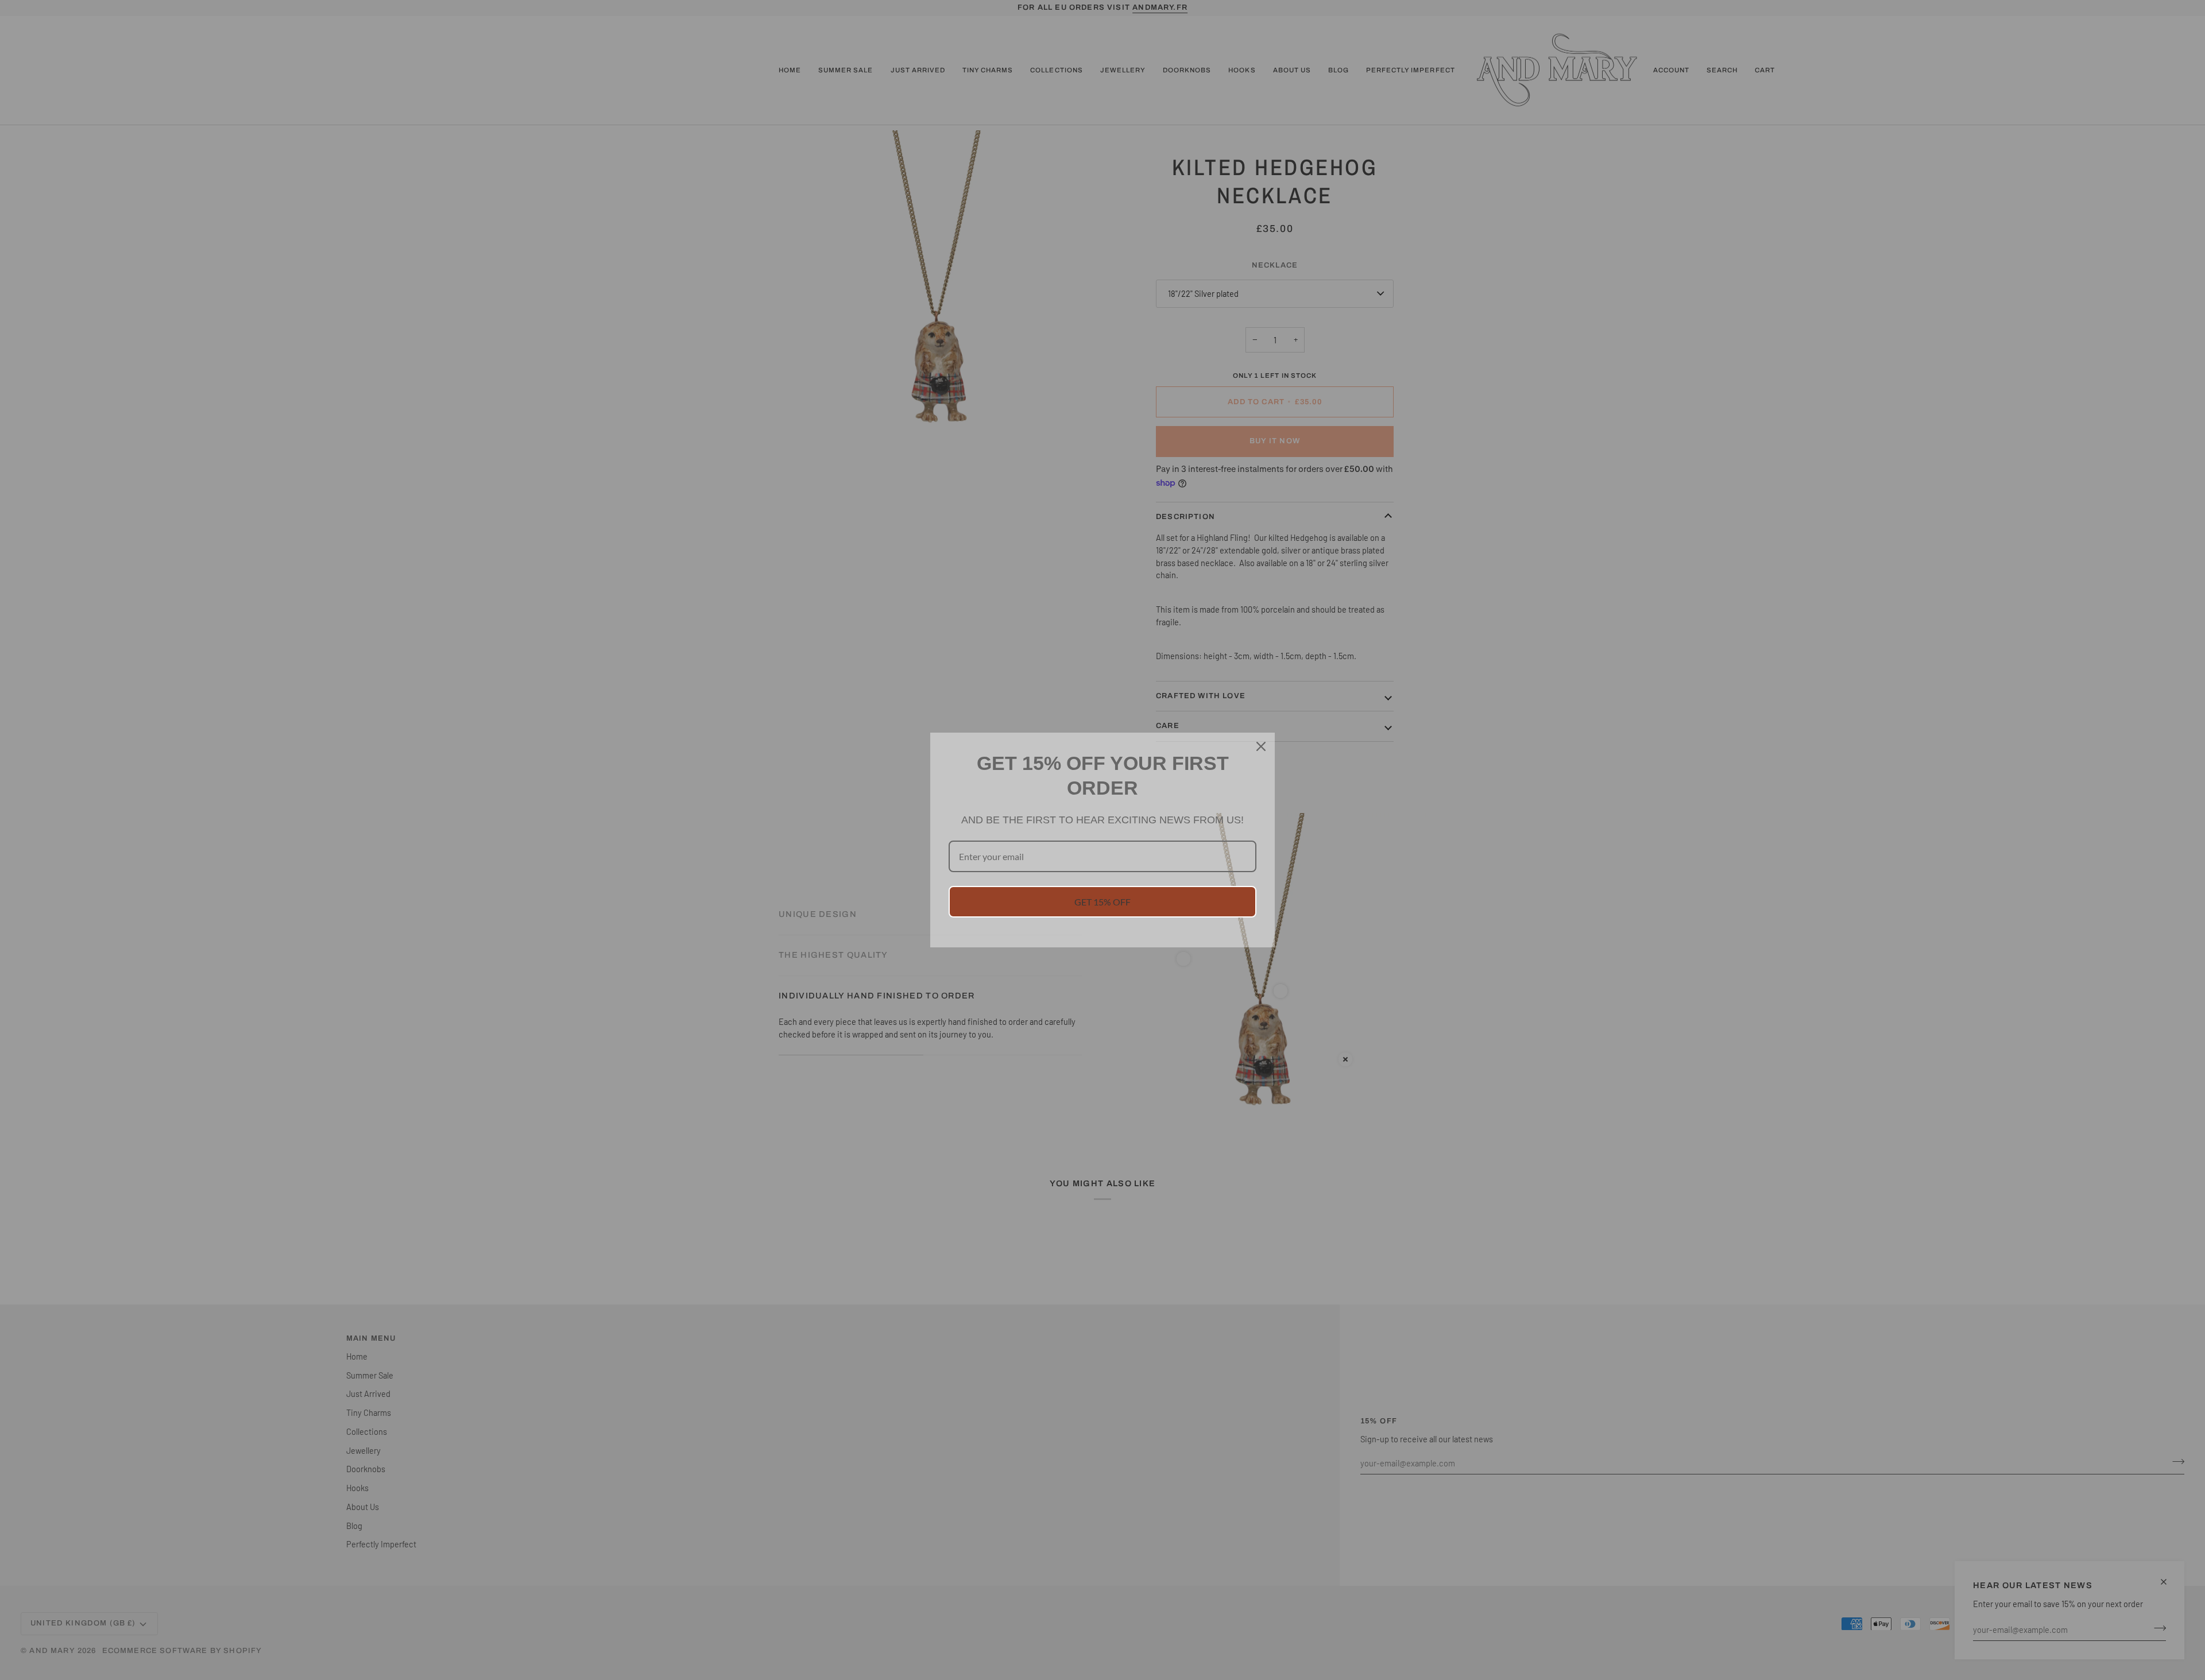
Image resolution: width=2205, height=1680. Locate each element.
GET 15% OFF (1102, 902)
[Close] (1261, 746)
